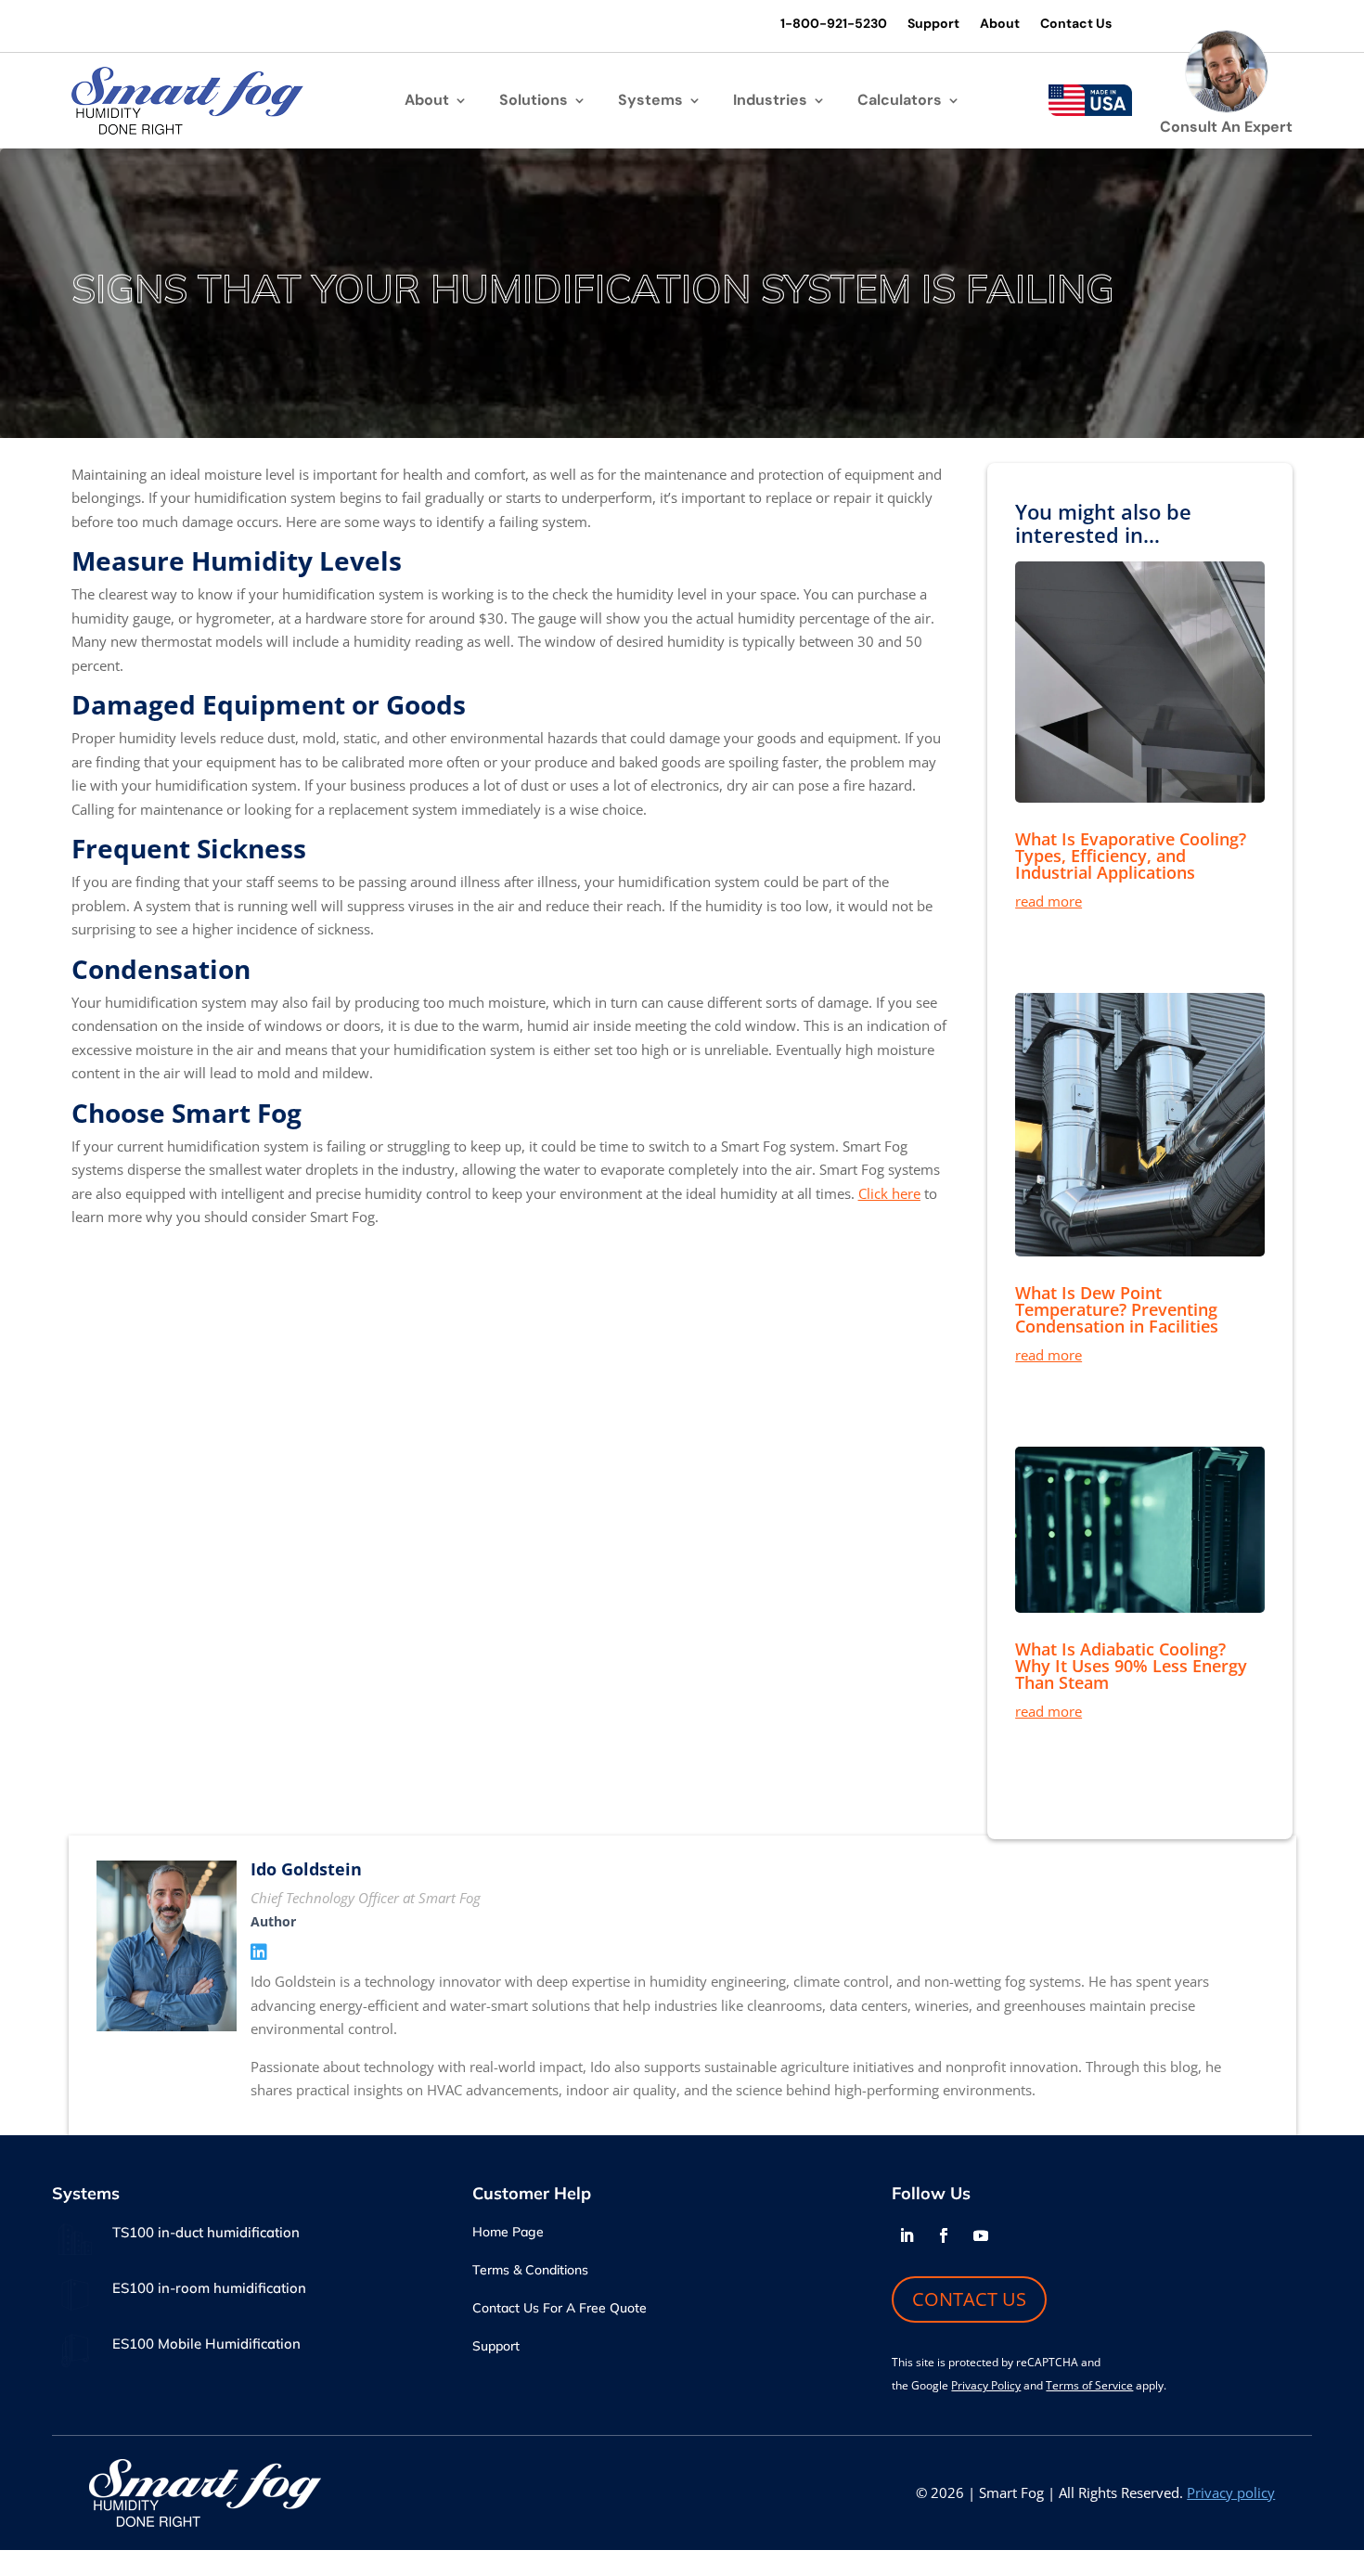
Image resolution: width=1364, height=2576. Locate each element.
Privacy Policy (986, 2385)
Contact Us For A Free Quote (560, 2309)
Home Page (508, 2233)
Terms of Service (1089, 2385)
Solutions (534, 102)
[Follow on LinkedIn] (907, 2235)
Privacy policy (1231, 2492)
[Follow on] (1018, 2235)
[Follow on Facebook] (944, 2235)
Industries (770, 102)
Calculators (900, 102)
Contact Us (1076, 24)
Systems (650, 102)
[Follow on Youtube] (981, 2235)
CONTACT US (969, 2299)
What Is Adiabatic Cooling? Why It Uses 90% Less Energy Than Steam (1131, 1666)
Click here (889, 1193)
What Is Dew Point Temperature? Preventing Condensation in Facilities (1117, 1309)
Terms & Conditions (530, 2271)
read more (1049, 901)
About (1000, 24)
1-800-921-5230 (834, 24)
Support (933, 24)
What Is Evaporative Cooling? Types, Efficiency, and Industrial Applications (1131, 856)
